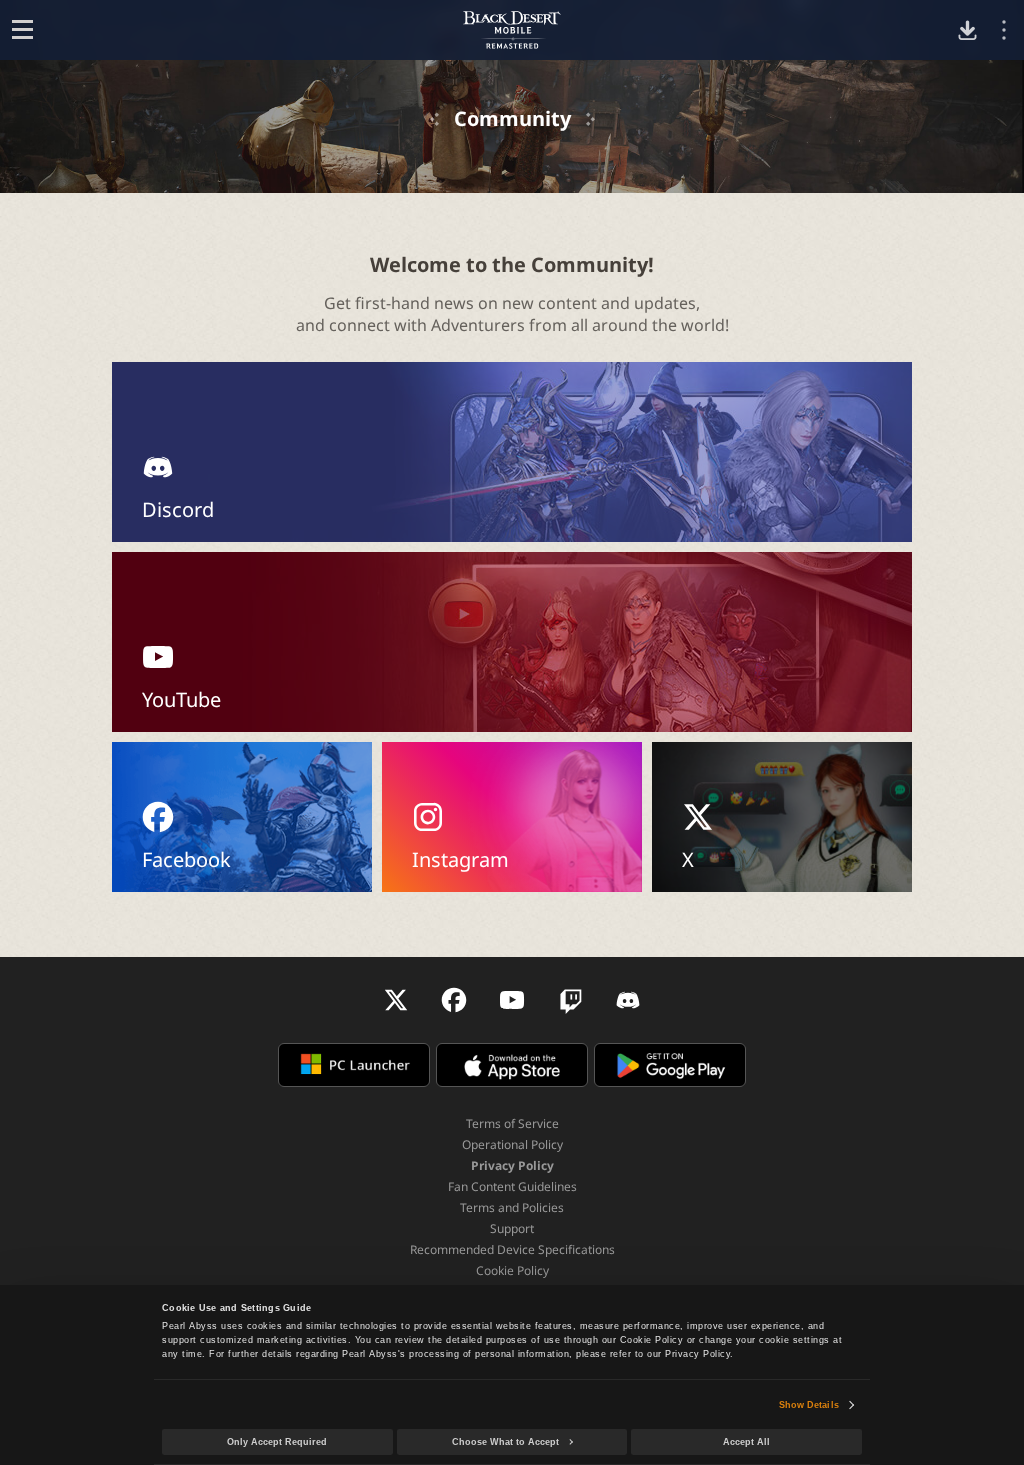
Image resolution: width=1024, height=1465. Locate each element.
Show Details (809, 1405)
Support (512, 1228)
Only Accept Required (277, 1442)
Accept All (746, 1442)
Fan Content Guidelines (512, 1186)
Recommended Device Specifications (512, 1249)
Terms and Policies (512, 1207)
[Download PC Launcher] (967, 30)
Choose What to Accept (505, 1442)
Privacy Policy (512, 1165)
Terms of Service (512, 1123)
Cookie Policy (512, 1270)
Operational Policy (512, 1144)
